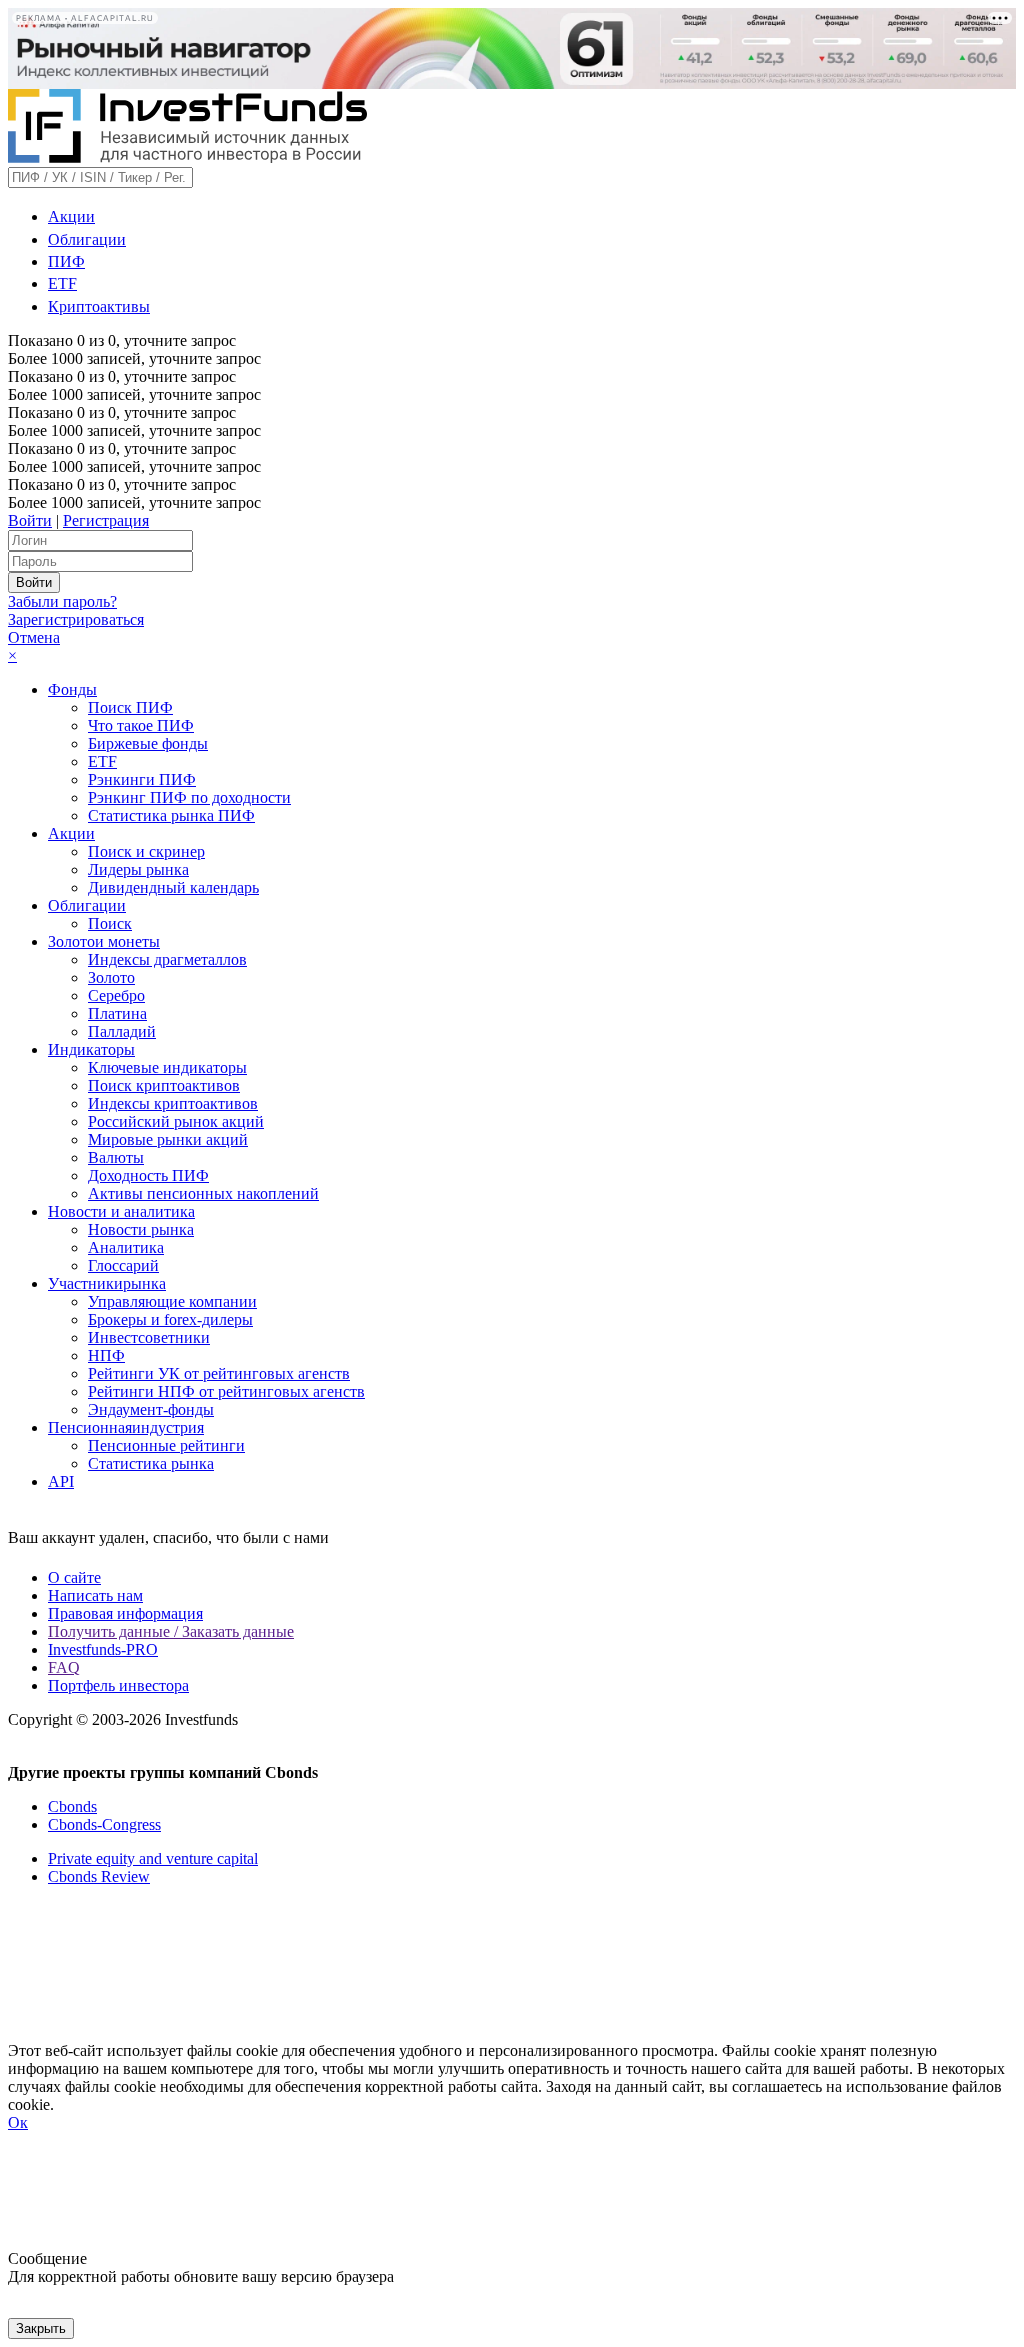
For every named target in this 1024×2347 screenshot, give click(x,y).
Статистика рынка (151, 1463)
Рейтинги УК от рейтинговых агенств (219, 1373)
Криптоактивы (99, 306)
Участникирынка (107, 1283)
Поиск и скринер (146, 851)
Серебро (116, 995)
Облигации (87, 239)
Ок (18, 2122)
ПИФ (66, 261)
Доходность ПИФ (148, 1175)
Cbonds (72, 1806)
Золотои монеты (104, 941)
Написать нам (95, 1595)
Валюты (116, 1157)
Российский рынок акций (176, 1121)
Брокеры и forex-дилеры (170, 1319)
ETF (62, 283)
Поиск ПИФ (130, 707)
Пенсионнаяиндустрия (126, 1427)
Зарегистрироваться (76, 619)
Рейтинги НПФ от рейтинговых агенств (226, 1391)
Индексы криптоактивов (173, 1103)
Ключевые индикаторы (167, 1067)
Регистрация (106, 520)
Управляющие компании (172, 1301)
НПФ (106, 1355)
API (61, 1481)
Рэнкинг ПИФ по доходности (189, 797)
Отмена (34, 637)
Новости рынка (141, 1229)
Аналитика (126, 1247)
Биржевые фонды (148, 743)
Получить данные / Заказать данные (171, 1631)
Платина (117, 1013)
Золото (111, 977)
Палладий (122, 1031)
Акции (71, 216)
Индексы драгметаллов (167, 959)
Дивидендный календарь (173, 887)
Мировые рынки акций (168, 1139)
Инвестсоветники (149, 1337)
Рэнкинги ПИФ (142, 779)
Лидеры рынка (138, 869)
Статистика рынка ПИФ (171, 815)
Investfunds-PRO (103, 1649)
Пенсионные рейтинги (166, 1445)
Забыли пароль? (62, 601)
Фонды (72, 689)
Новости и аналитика (121, 1211)
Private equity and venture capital (153, 1858)
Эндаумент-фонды (151, 1409)
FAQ (64, 1667)
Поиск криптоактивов (164, 1085)
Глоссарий (123, 1265)
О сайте (74, 1577)
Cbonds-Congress (104, 1824)
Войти (30, 520)
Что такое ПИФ (141, 725)
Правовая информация (125, 1613)
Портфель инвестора (118, 1685)
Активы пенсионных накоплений (203, 1193)
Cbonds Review (99, 1876)
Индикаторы (91, 1049)
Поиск (110, 923)
